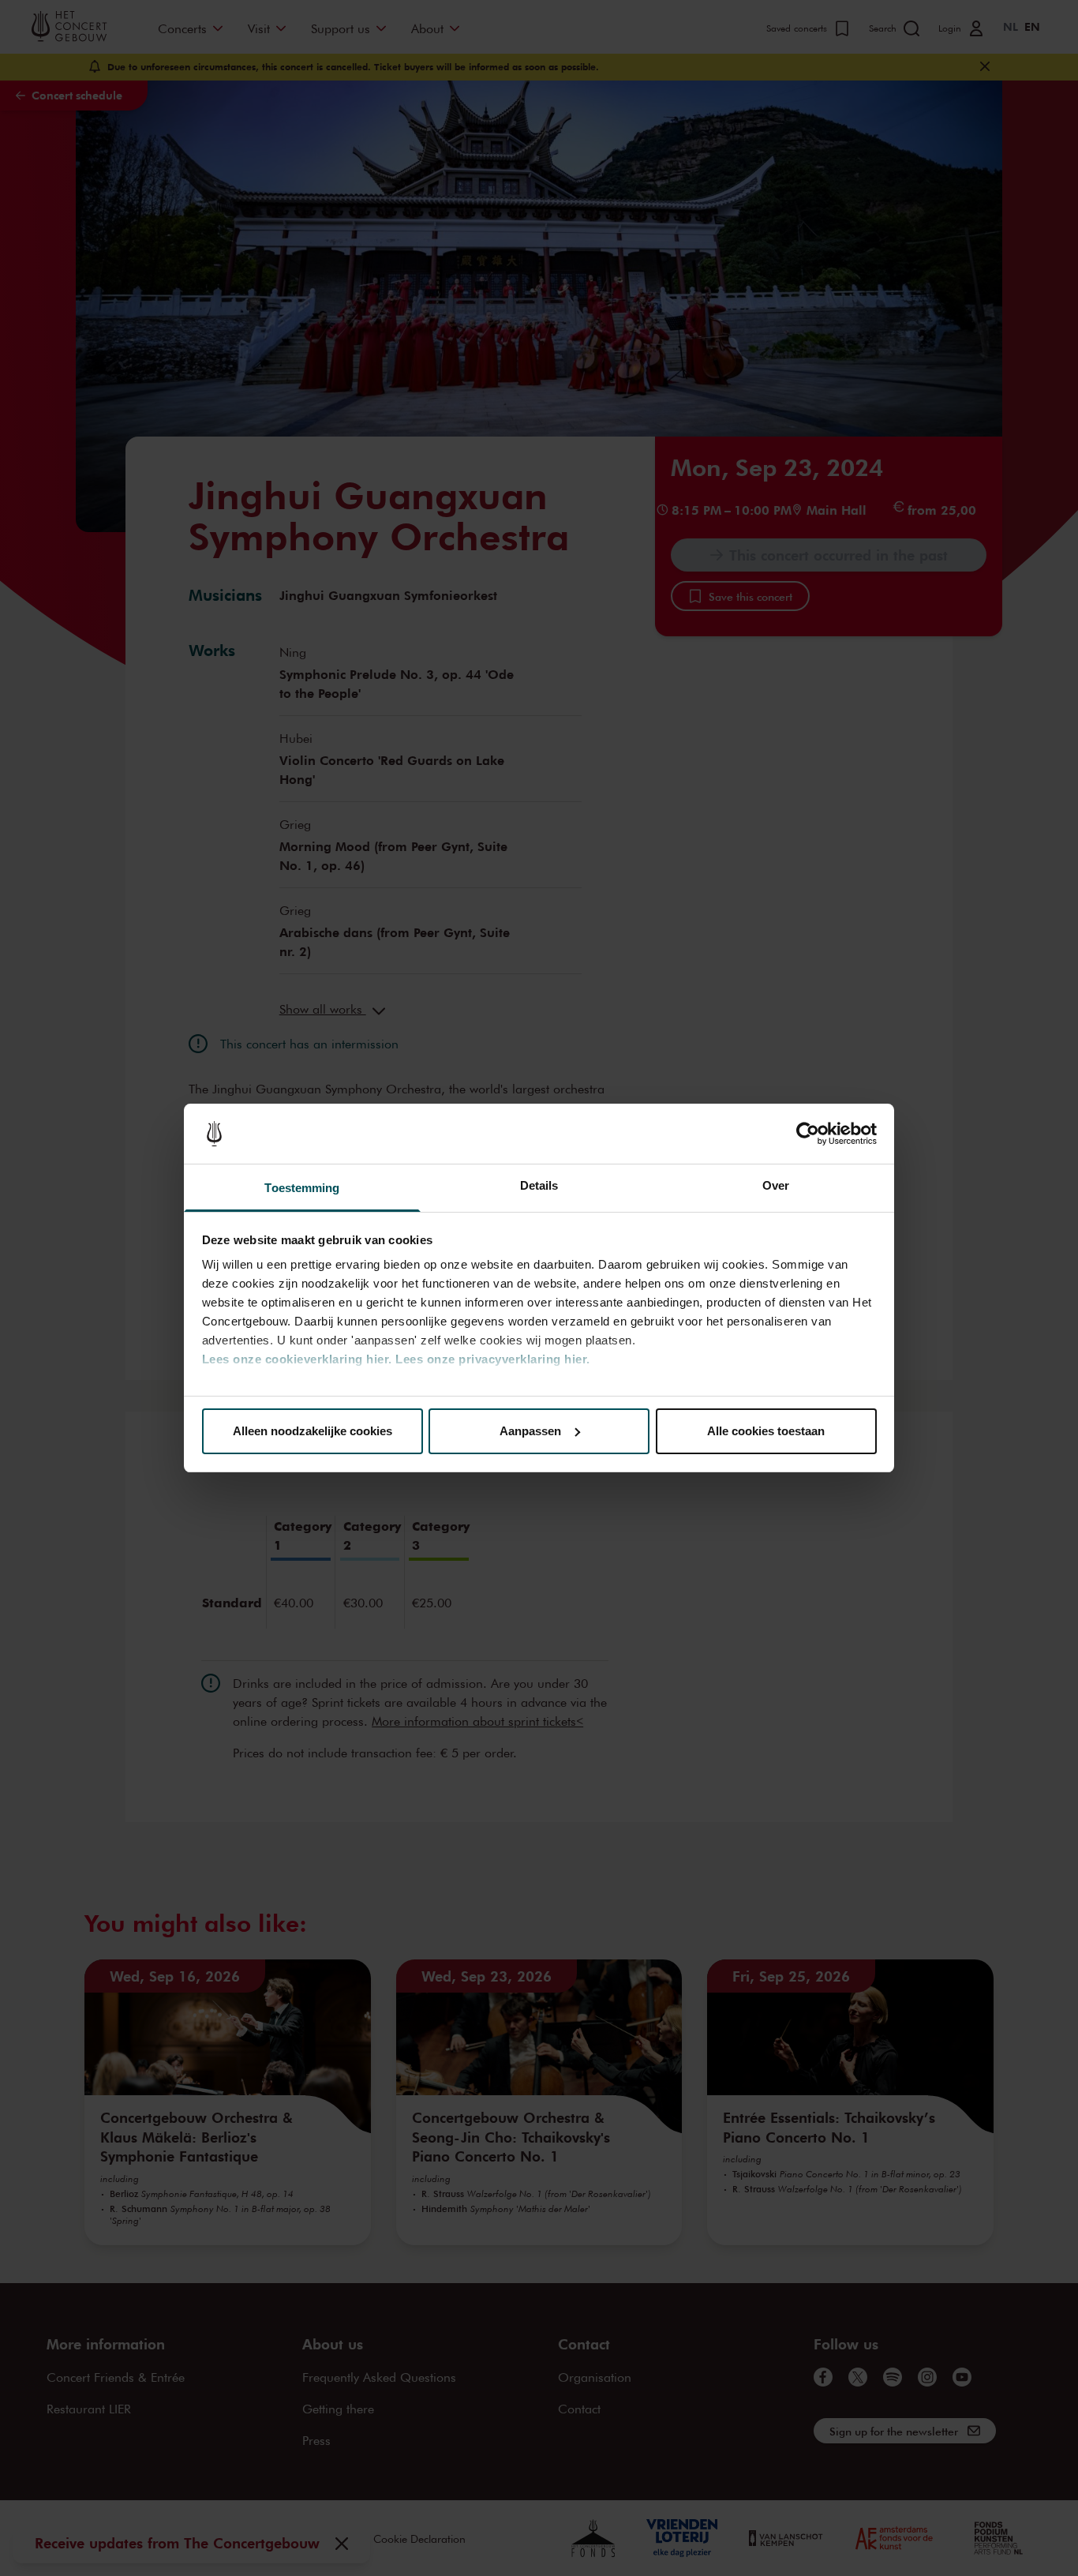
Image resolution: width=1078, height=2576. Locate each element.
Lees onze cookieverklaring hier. (297, 1359)
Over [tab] (776, 1185)
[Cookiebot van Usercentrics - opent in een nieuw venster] (808, 1134)
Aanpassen (530, 1431)
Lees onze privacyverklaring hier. (493, 1359)
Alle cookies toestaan (766, 1431)
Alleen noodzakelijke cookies (313, 1431)
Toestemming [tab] (302, 1188)
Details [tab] (539, 1185)
